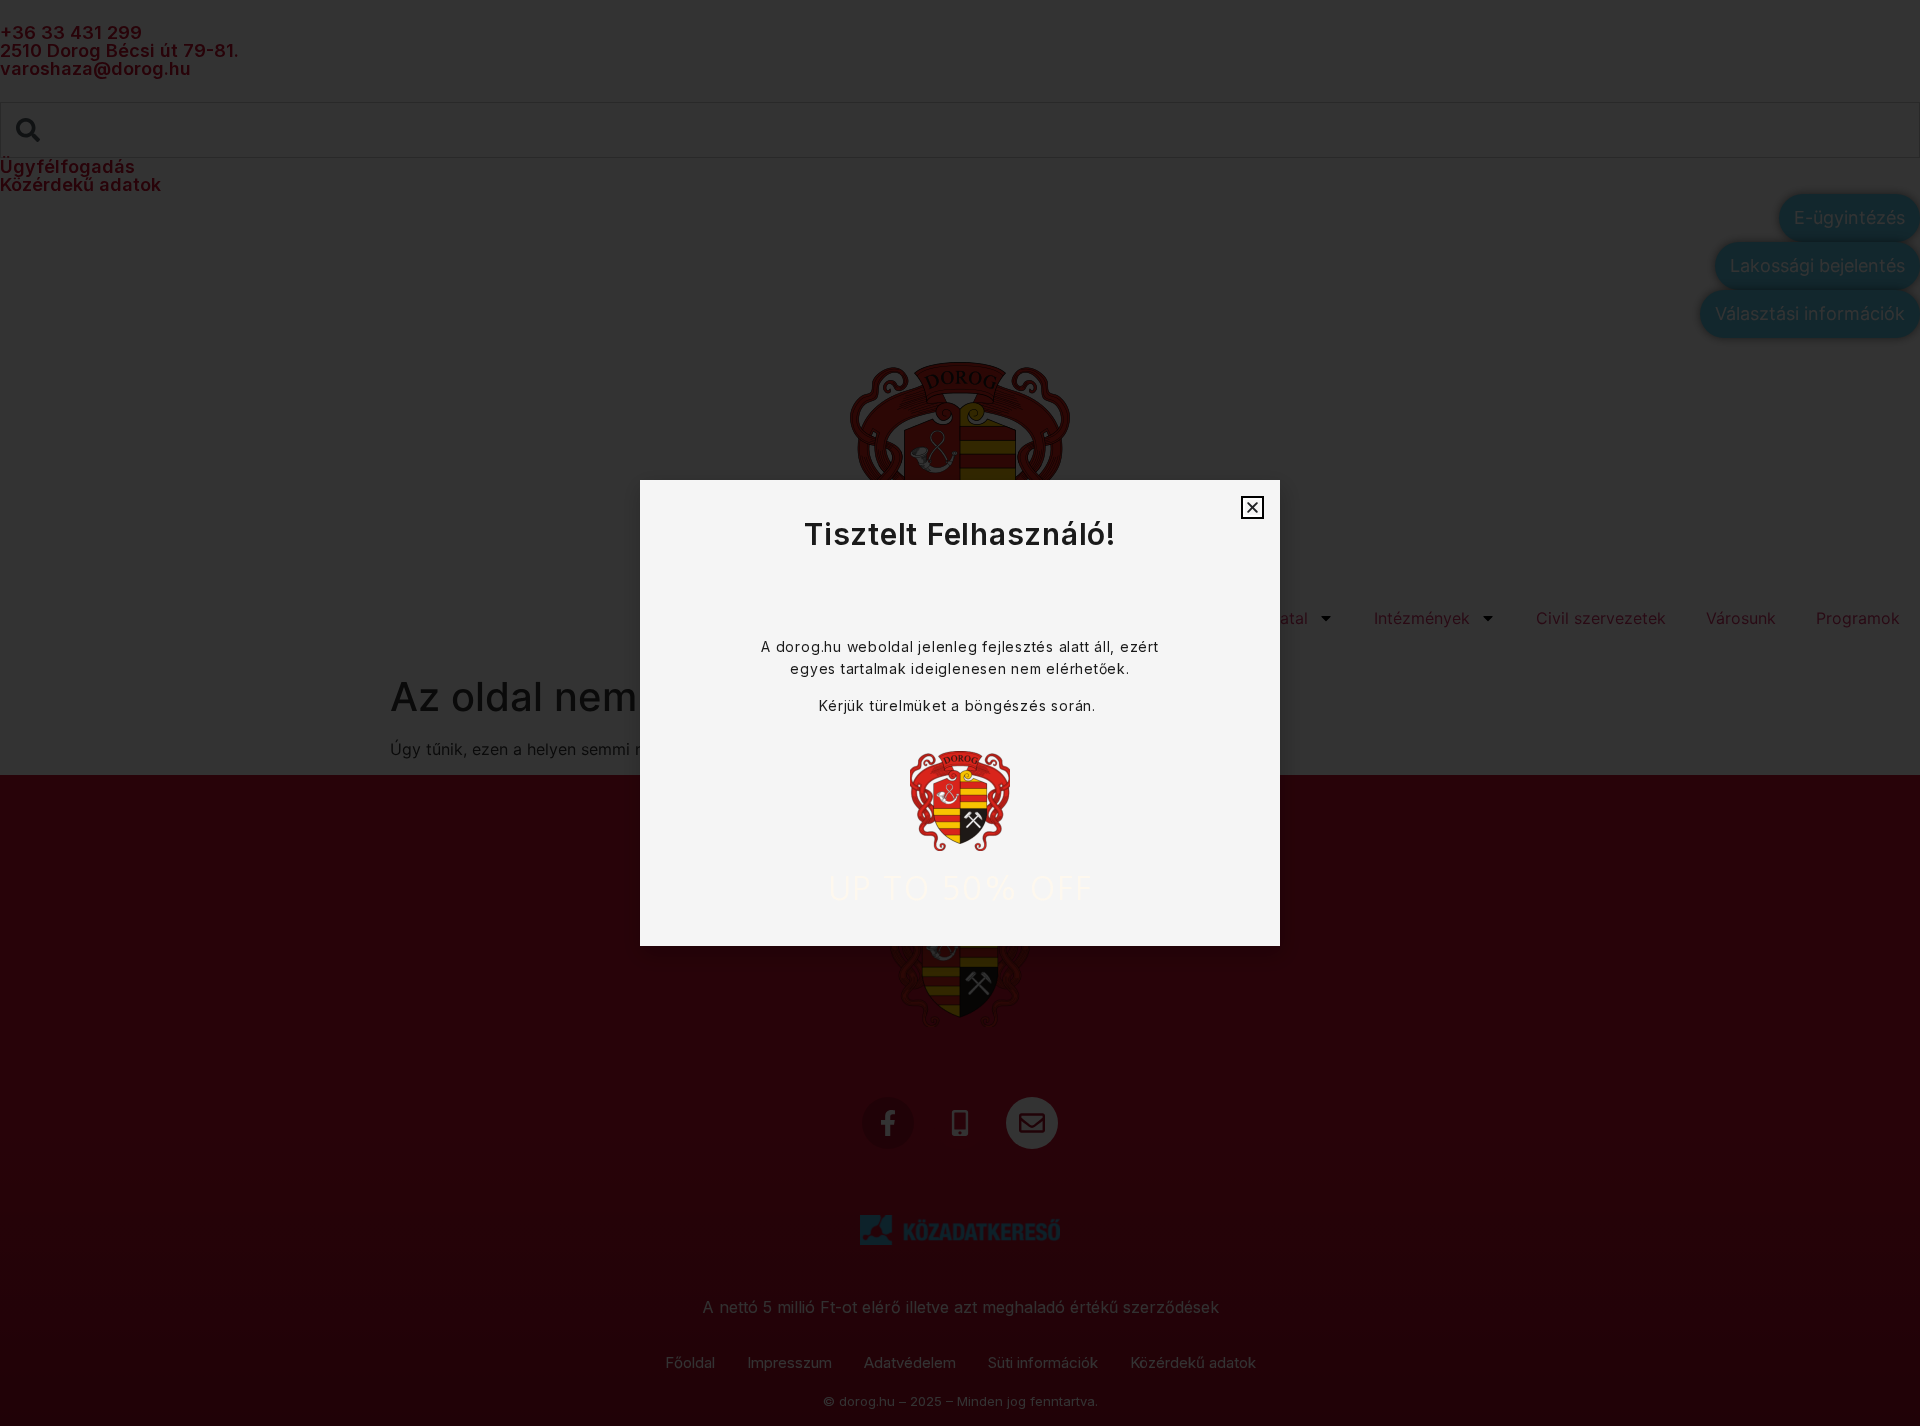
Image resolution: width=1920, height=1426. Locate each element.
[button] (1252, 507)
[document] (960, 713)
